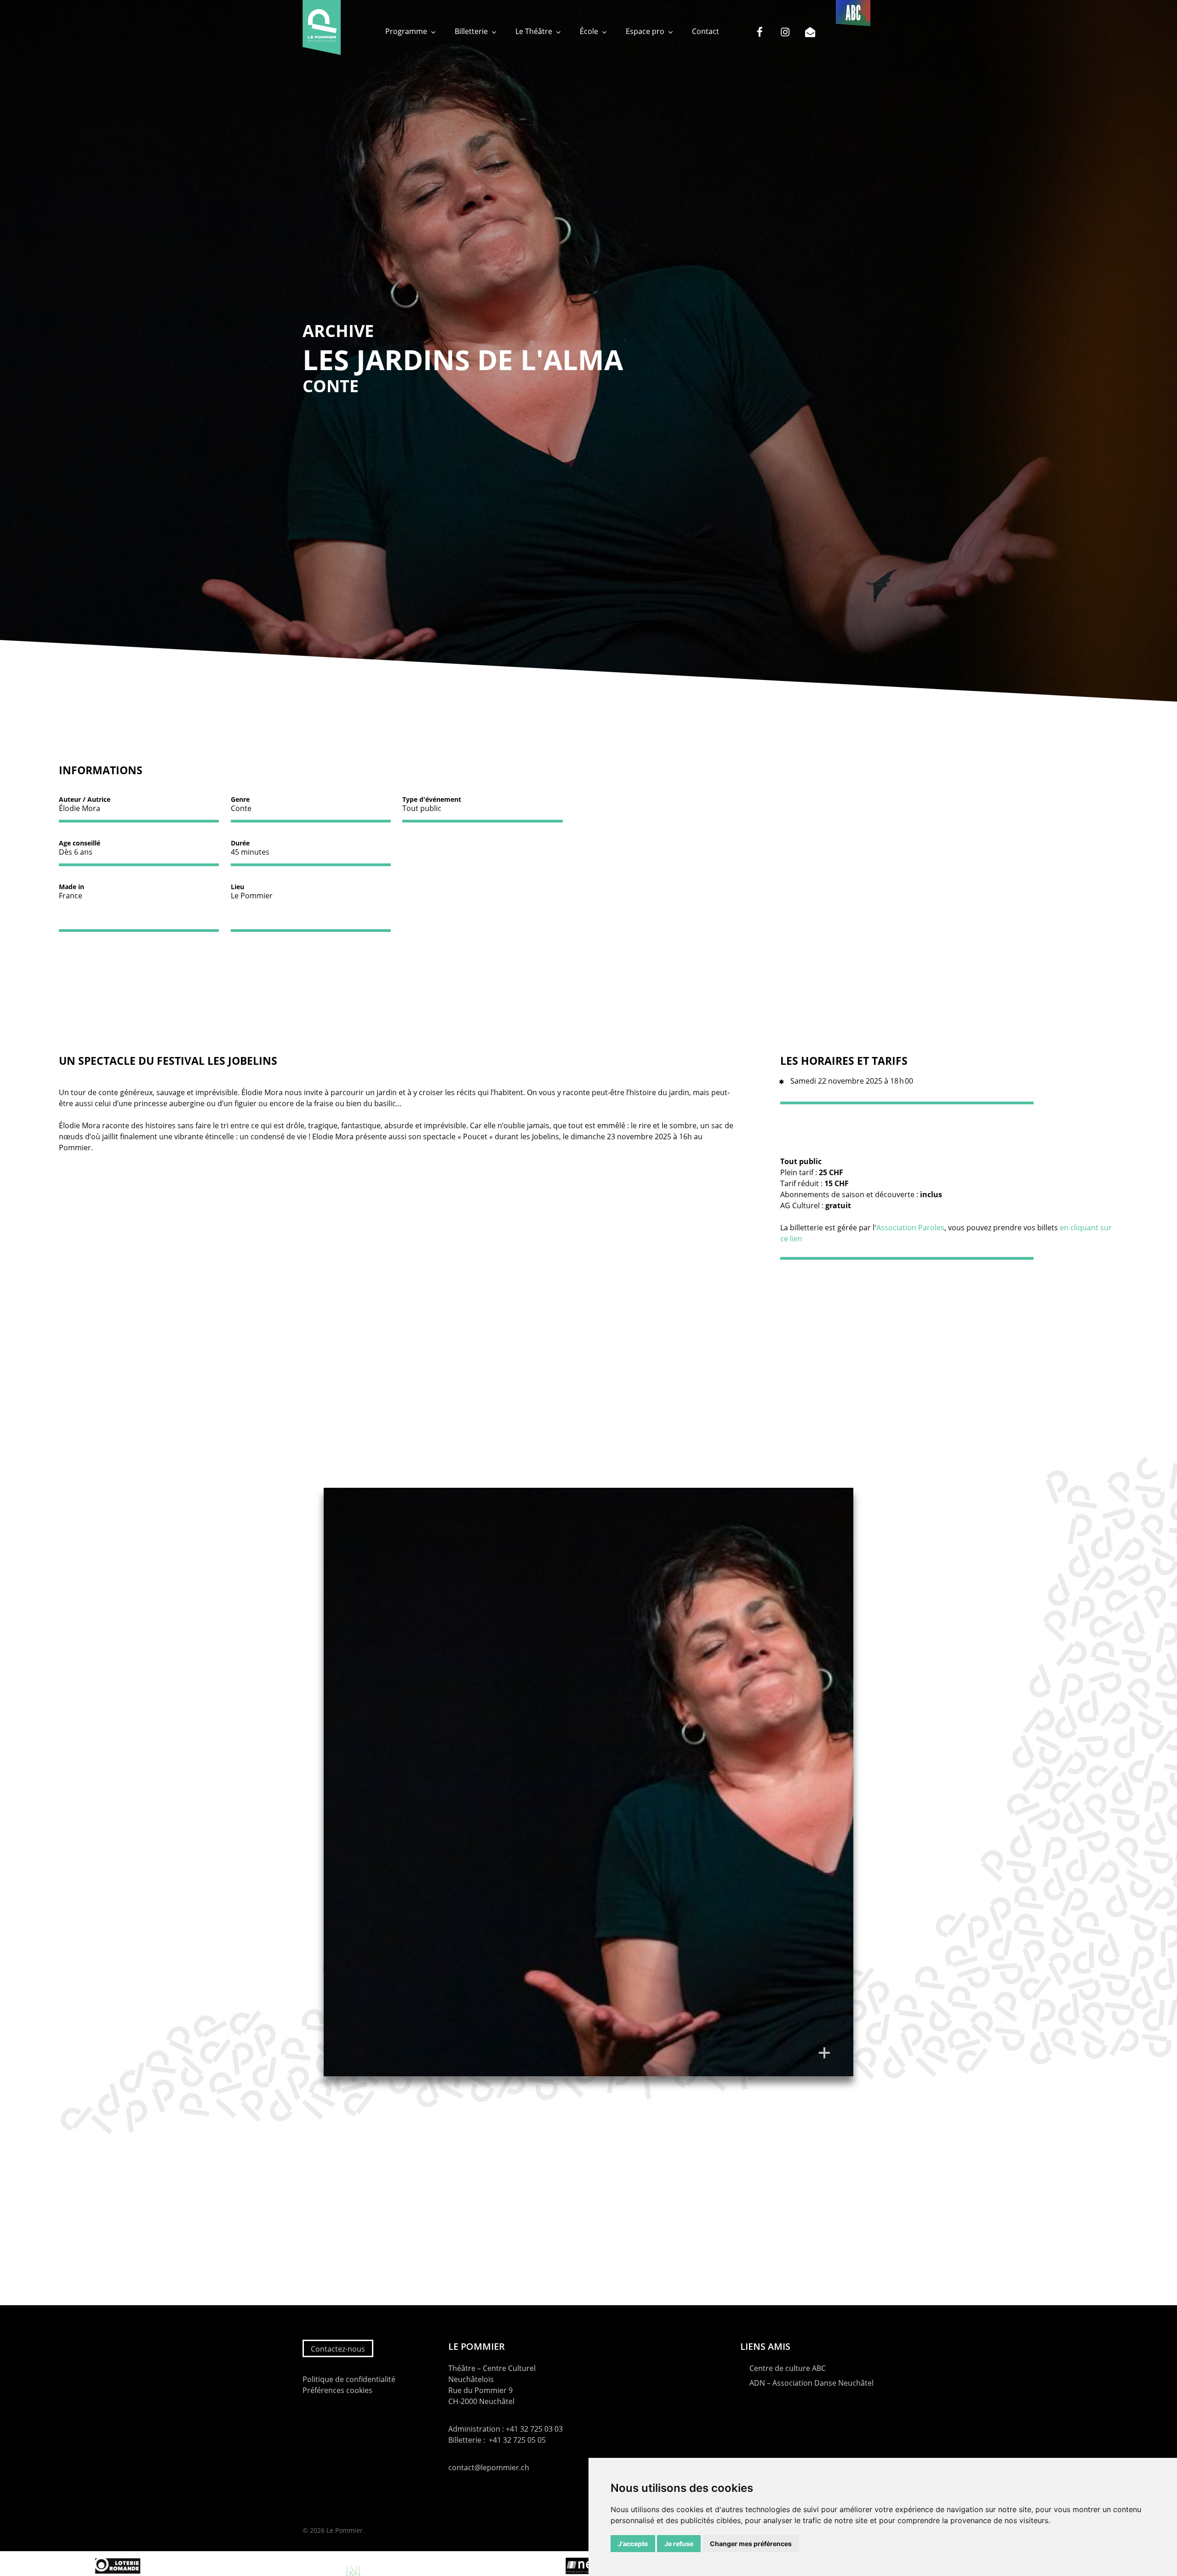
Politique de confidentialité (349, 2379)
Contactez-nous (338, 2349)
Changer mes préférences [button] (751, 2544)
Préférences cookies (337, 2390)
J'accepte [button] (633, 2544)
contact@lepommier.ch (489, 2467)
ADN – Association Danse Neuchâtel (811, 2383)
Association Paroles (910, 1228)
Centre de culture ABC (788, 2368)
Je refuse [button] (679, 2544)
